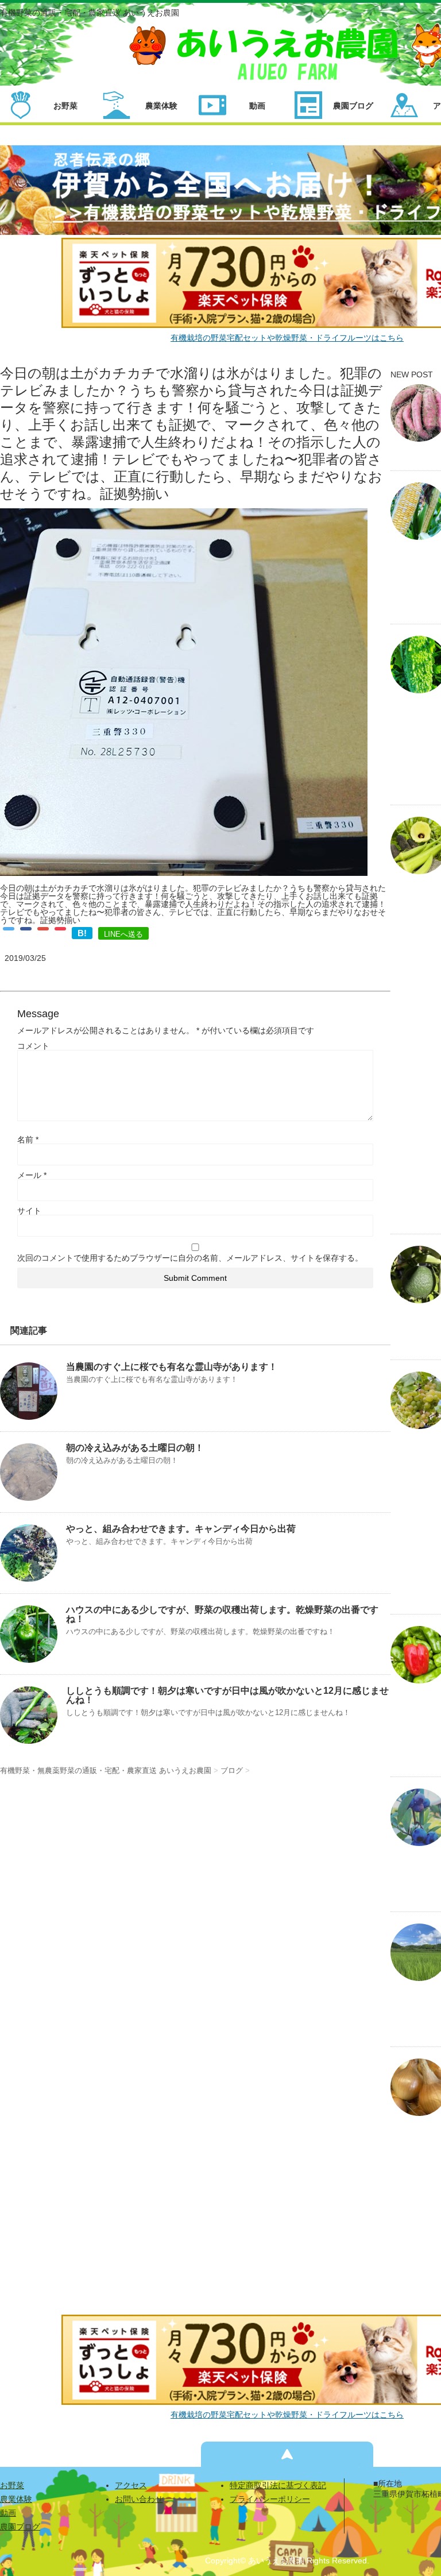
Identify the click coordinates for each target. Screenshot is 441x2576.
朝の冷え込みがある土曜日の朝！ (135, 1448)
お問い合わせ (139, 2499)
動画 (8, 2513)
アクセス (131, 2485)
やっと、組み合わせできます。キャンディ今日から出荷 (181, 1529)
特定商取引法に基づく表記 (278, 2485)
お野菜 (12, 2485)
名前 (28, 1140)
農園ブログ (20, 2527)
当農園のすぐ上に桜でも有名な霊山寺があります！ (172, 1367)
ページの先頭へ (287, 2454)
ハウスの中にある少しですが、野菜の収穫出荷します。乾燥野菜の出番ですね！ (222, 1614)
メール (32, 1175)
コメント (33, 1046)
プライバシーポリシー (270, 2499)
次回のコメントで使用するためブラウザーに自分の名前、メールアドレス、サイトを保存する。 (190, 1258)
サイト (29, 1211)
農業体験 (16, 2499)
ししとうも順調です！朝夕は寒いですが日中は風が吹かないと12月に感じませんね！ (227, 1695)
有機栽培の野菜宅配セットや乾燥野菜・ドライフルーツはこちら (287, 338)
